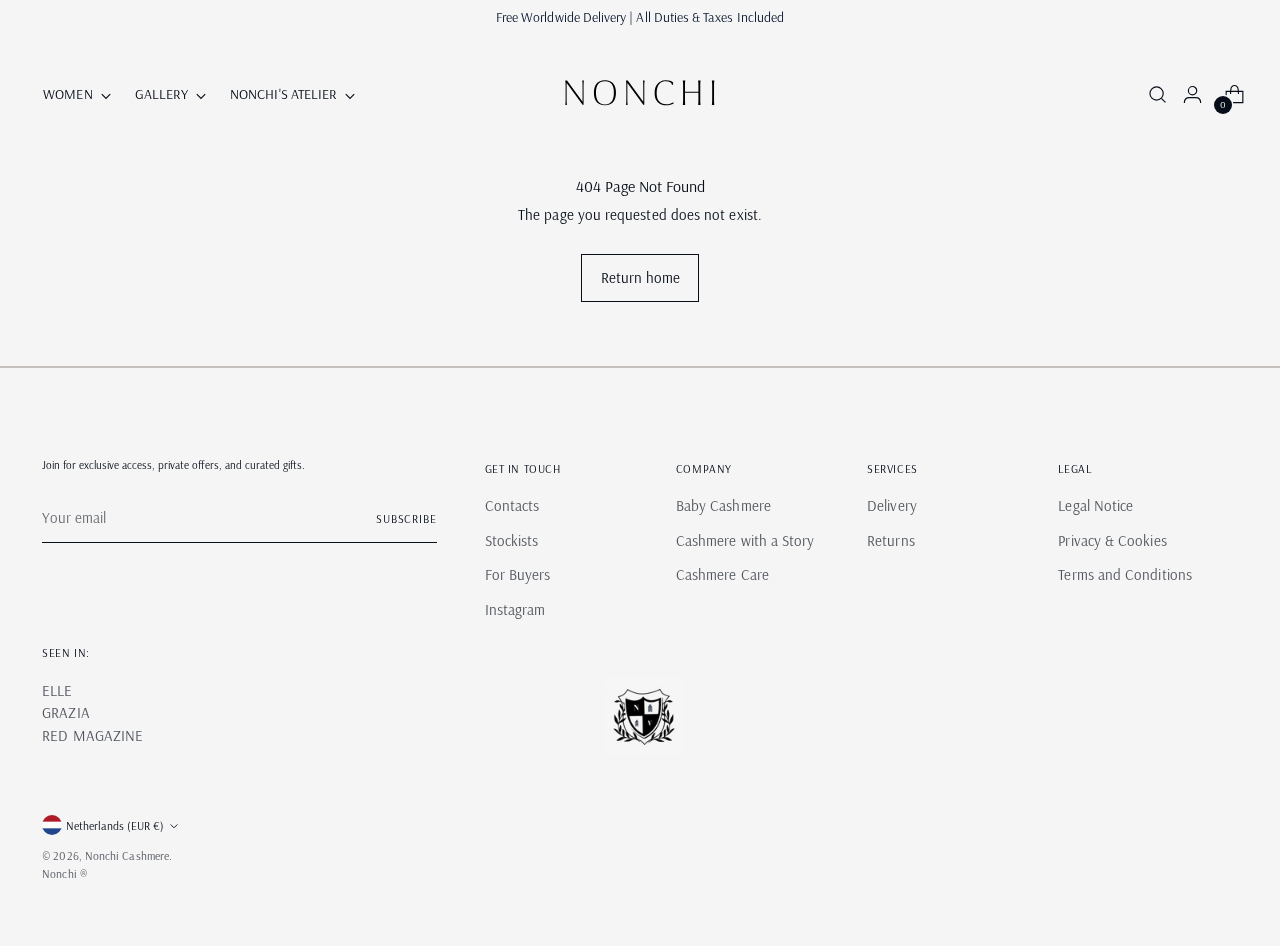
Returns (891, 540)
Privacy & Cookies (1112, 540)
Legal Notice (1095, 505)
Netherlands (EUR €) (115, 825)
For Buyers (518, 574)
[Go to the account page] (1185, 94)
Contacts (512, 505)
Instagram (515, 609)
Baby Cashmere (723, 505)
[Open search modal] (1154, 94)
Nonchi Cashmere (127, 855)
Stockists (512, 540)
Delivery (892, 505)
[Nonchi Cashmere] (640, 94)
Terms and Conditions (1125, 574)
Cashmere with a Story (745, 540)
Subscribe (406, 518)
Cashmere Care (722, 574)
